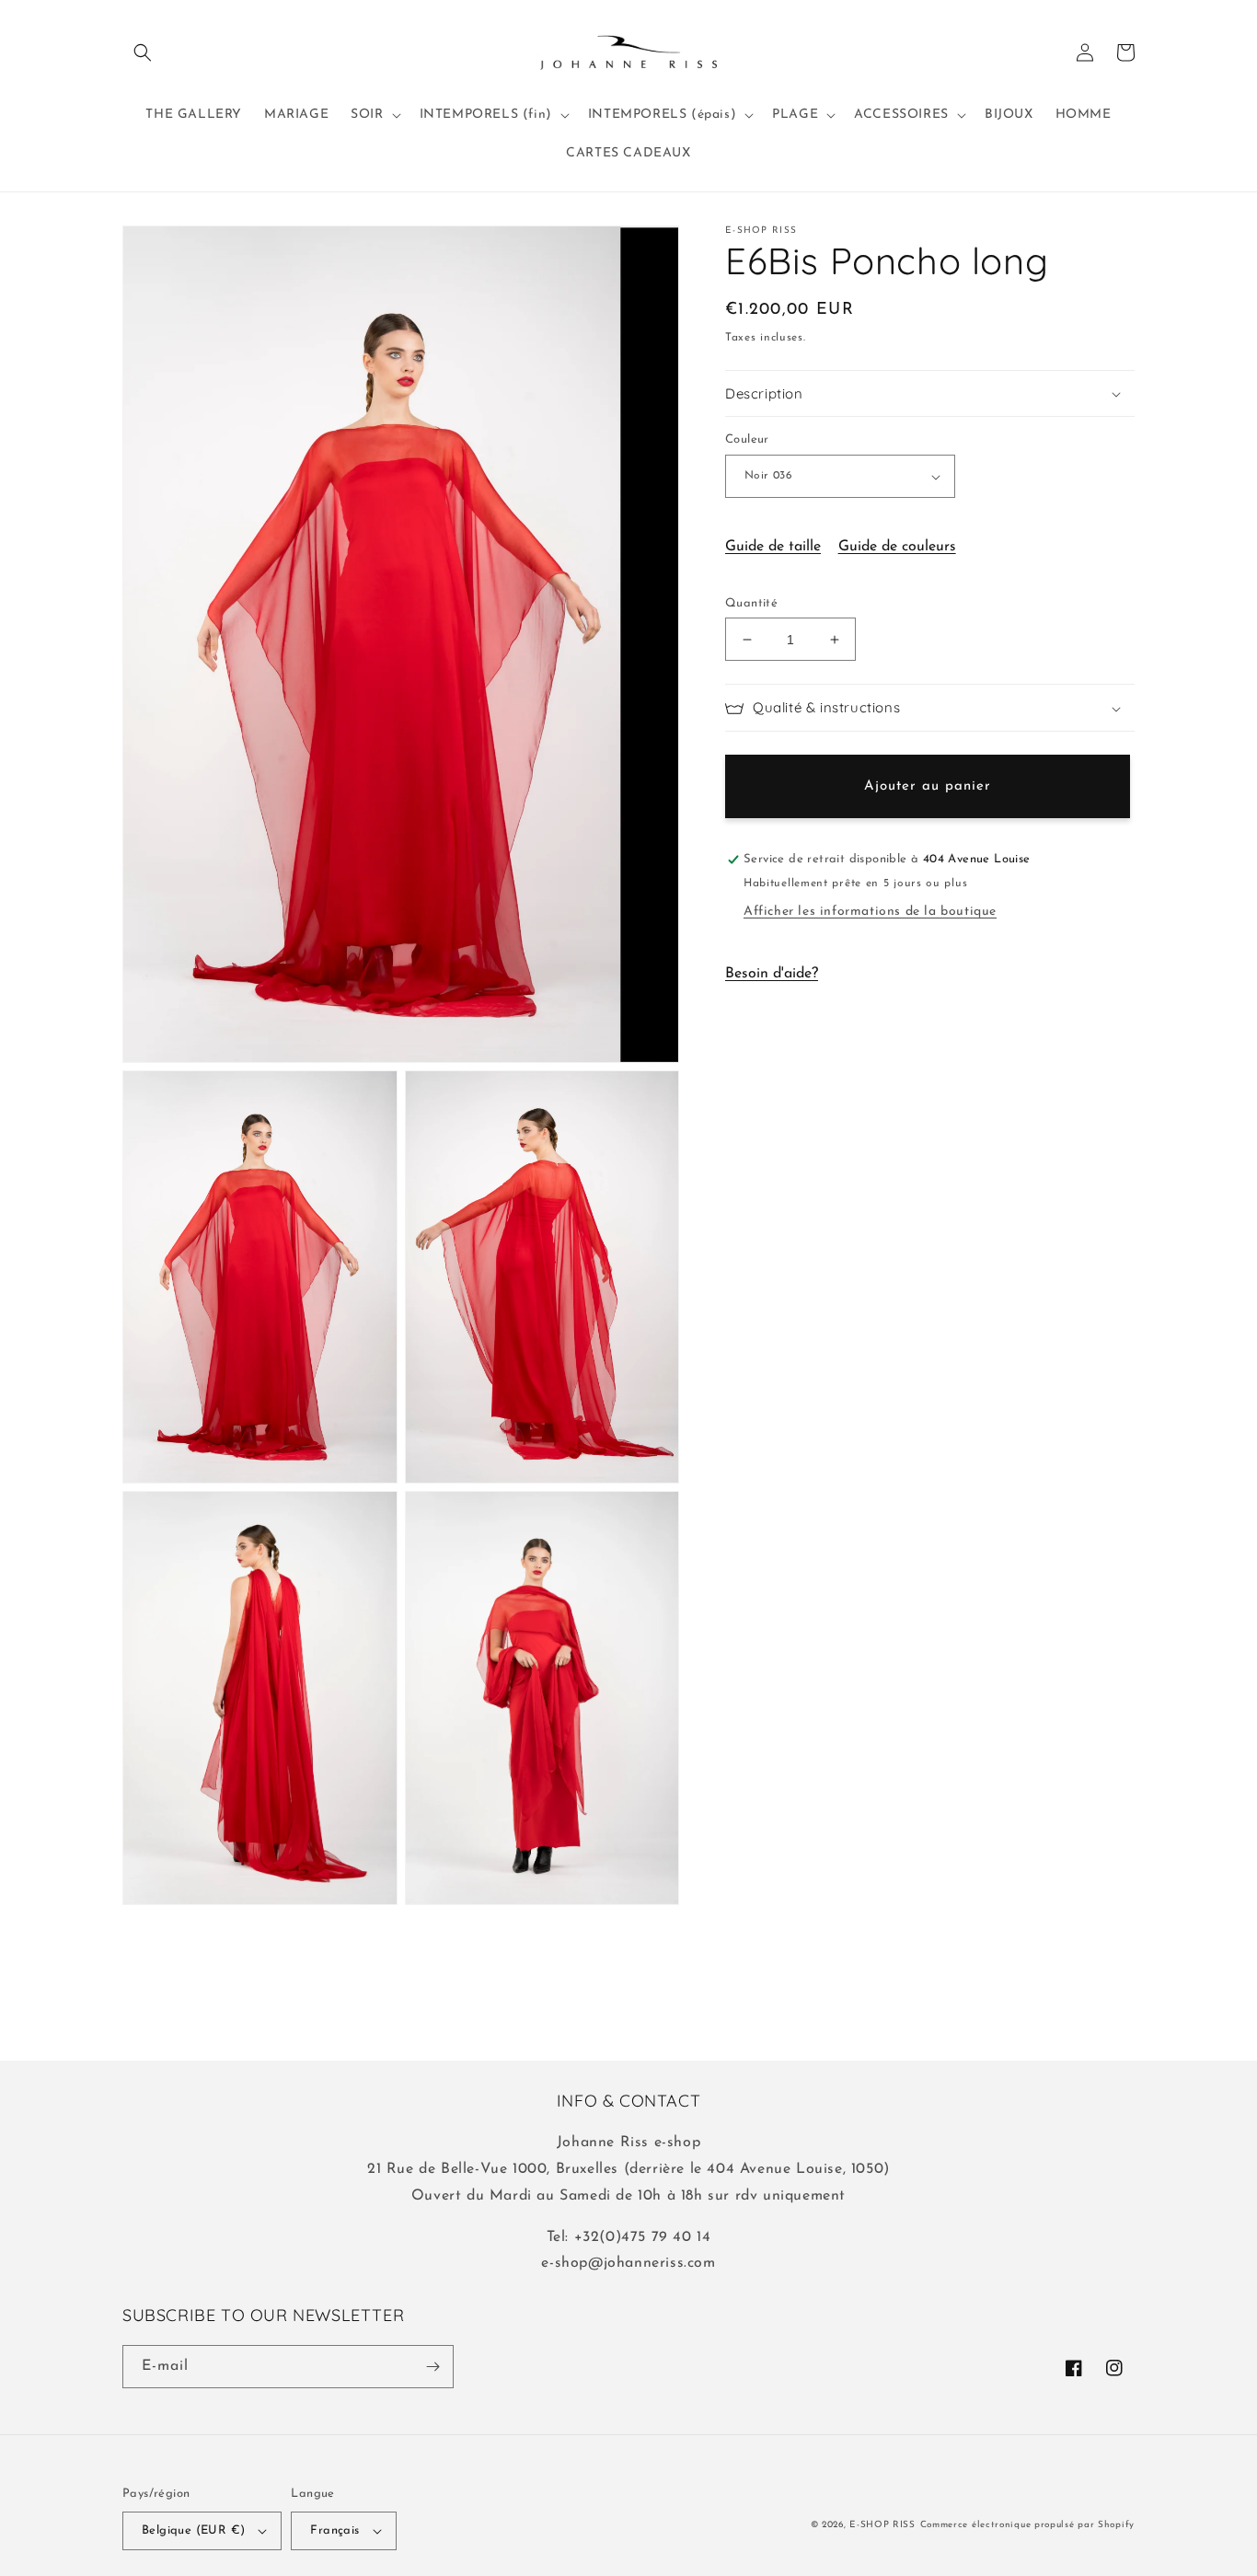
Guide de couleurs (897, 547)
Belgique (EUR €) (193, 2530)
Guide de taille (773, 547)
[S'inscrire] (432, 2367)
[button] (143, 52)
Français (334, 2530)
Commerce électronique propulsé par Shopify (1027, 2525)
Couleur (747, 440)
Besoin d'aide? (772, 975)
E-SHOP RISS (882, 2525)
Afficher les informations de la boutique (870, 913)
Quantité (751, 603)
